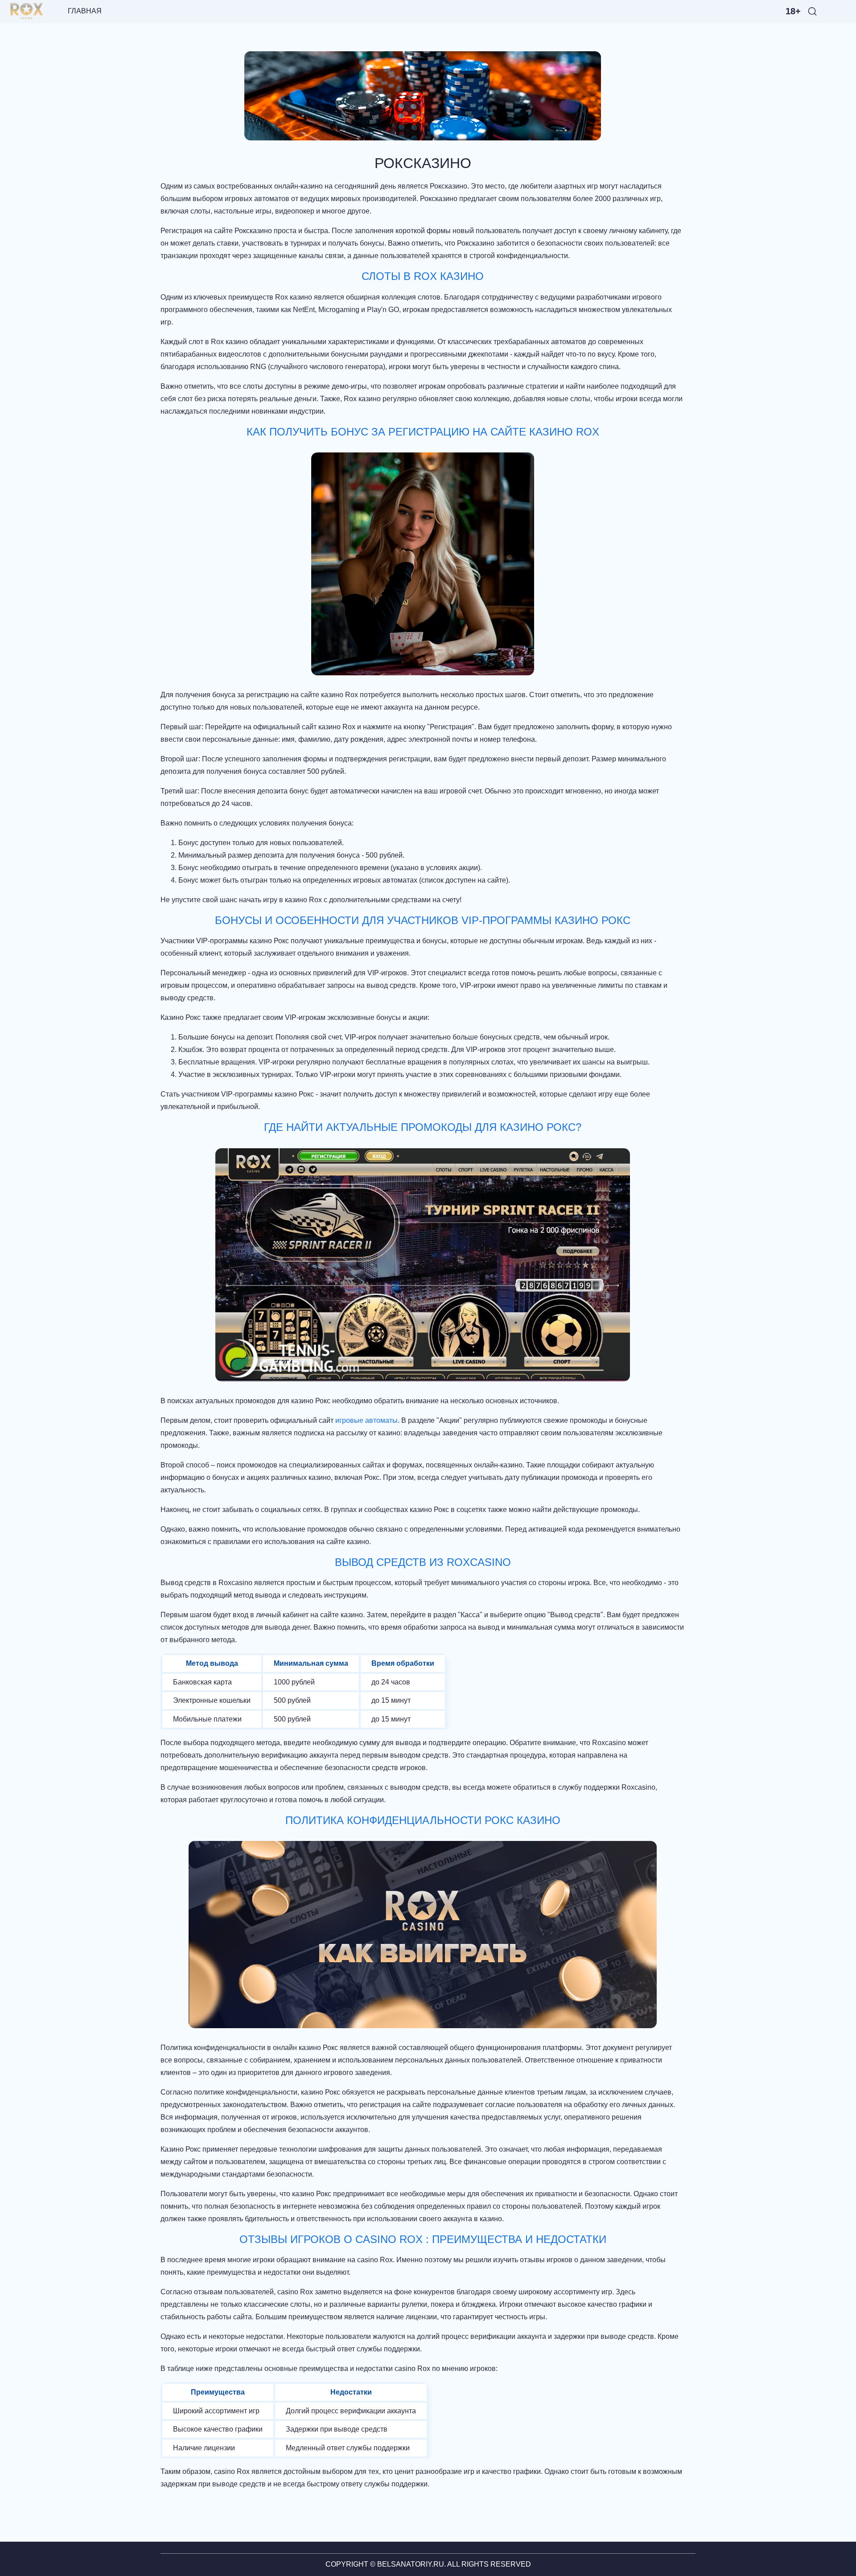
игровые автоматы (366, 1420)
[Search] (812, 11)
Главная (86, 11)
